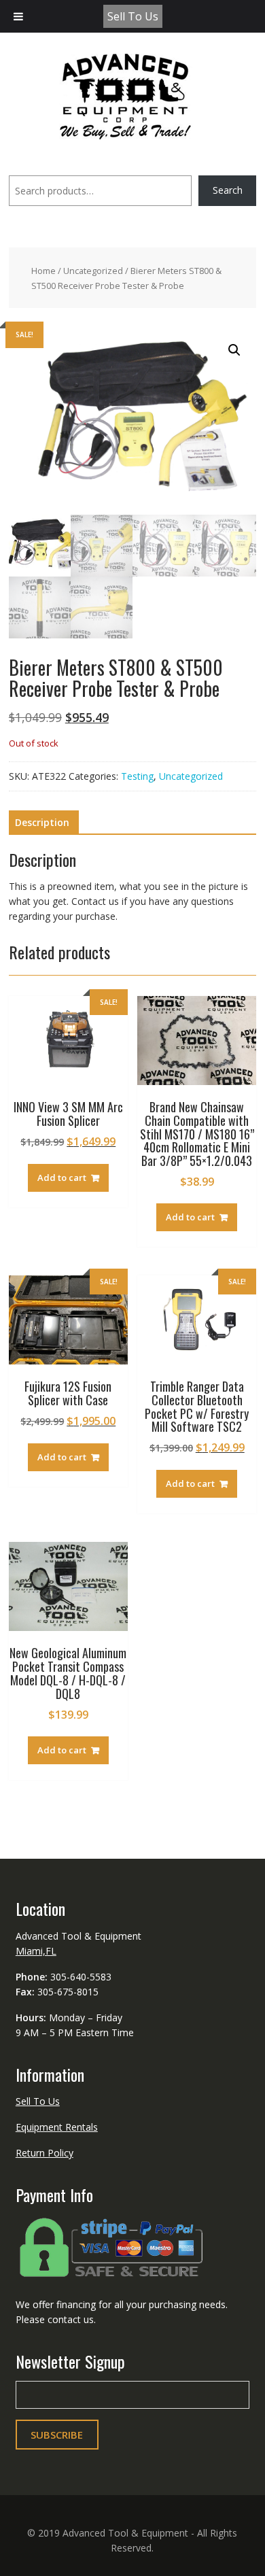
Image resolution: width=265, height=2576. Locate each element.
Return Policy (45, 2153)
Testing (137, 776)
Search (228, 190)
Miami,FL (36, 1951)
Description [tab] (42, 822)
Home (43, 271)
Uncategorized (93, 271)
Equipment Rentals (57, 2127)
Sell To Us (133, 16)
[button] (234, 350)
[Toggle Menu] (18, 16)
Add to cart (62, 1178)
